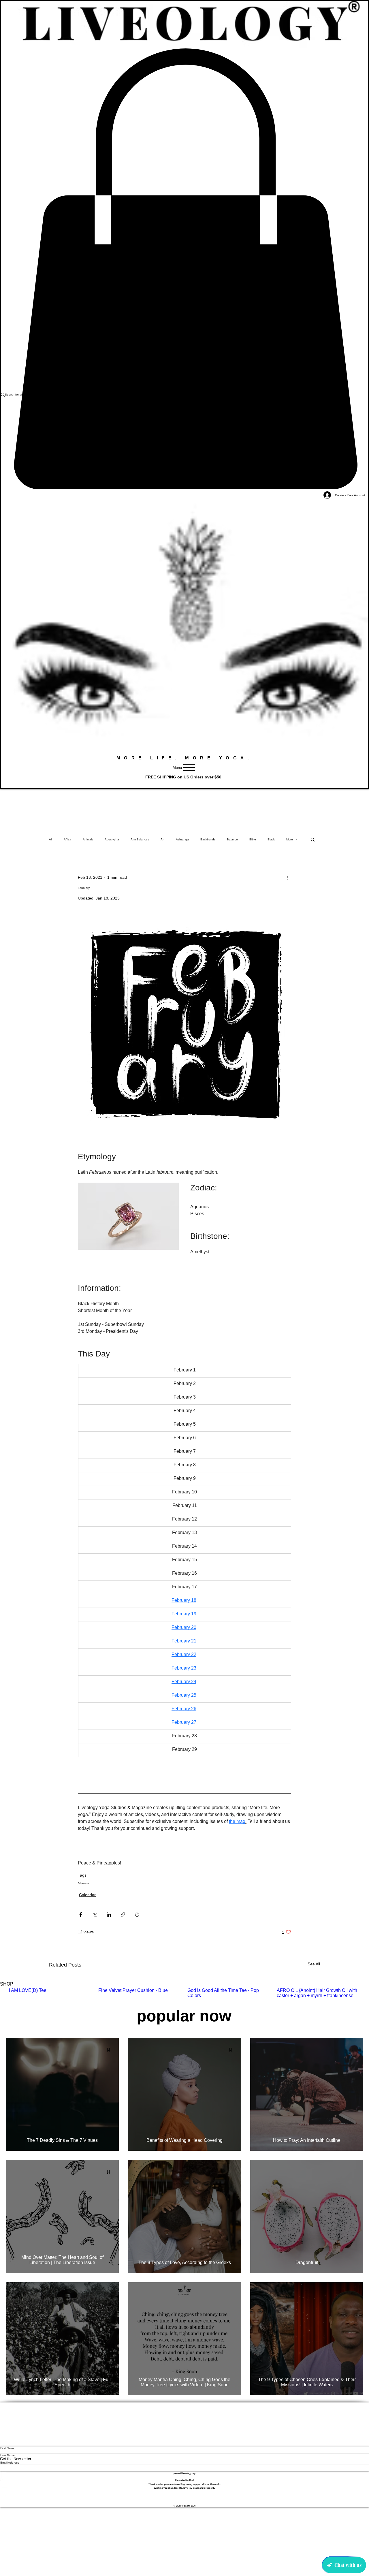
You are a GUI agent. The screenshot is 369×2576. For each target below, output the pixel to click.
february (83, 1883)
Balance (232, 839)
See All (314, 1964)
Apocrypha (112, 839)
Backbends (208, 839)
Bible (253, 839)
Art (162, 839)
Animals (88, 839)
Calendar (87, 1895)
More (290, 839)
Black (271, 839)
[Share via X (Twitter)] (95, 1914)
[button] (313, 839)
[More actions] (288, 877)
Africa (67, 839)
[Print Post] (137, 1914)
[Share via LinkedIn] (109, 1914)
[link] (184, 269)
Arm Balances (140, 839)
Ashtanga (182, 839)
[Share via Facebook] (81, 1914)
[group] (184, 1996)
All (51, 839)
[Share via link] (123, 1914)
